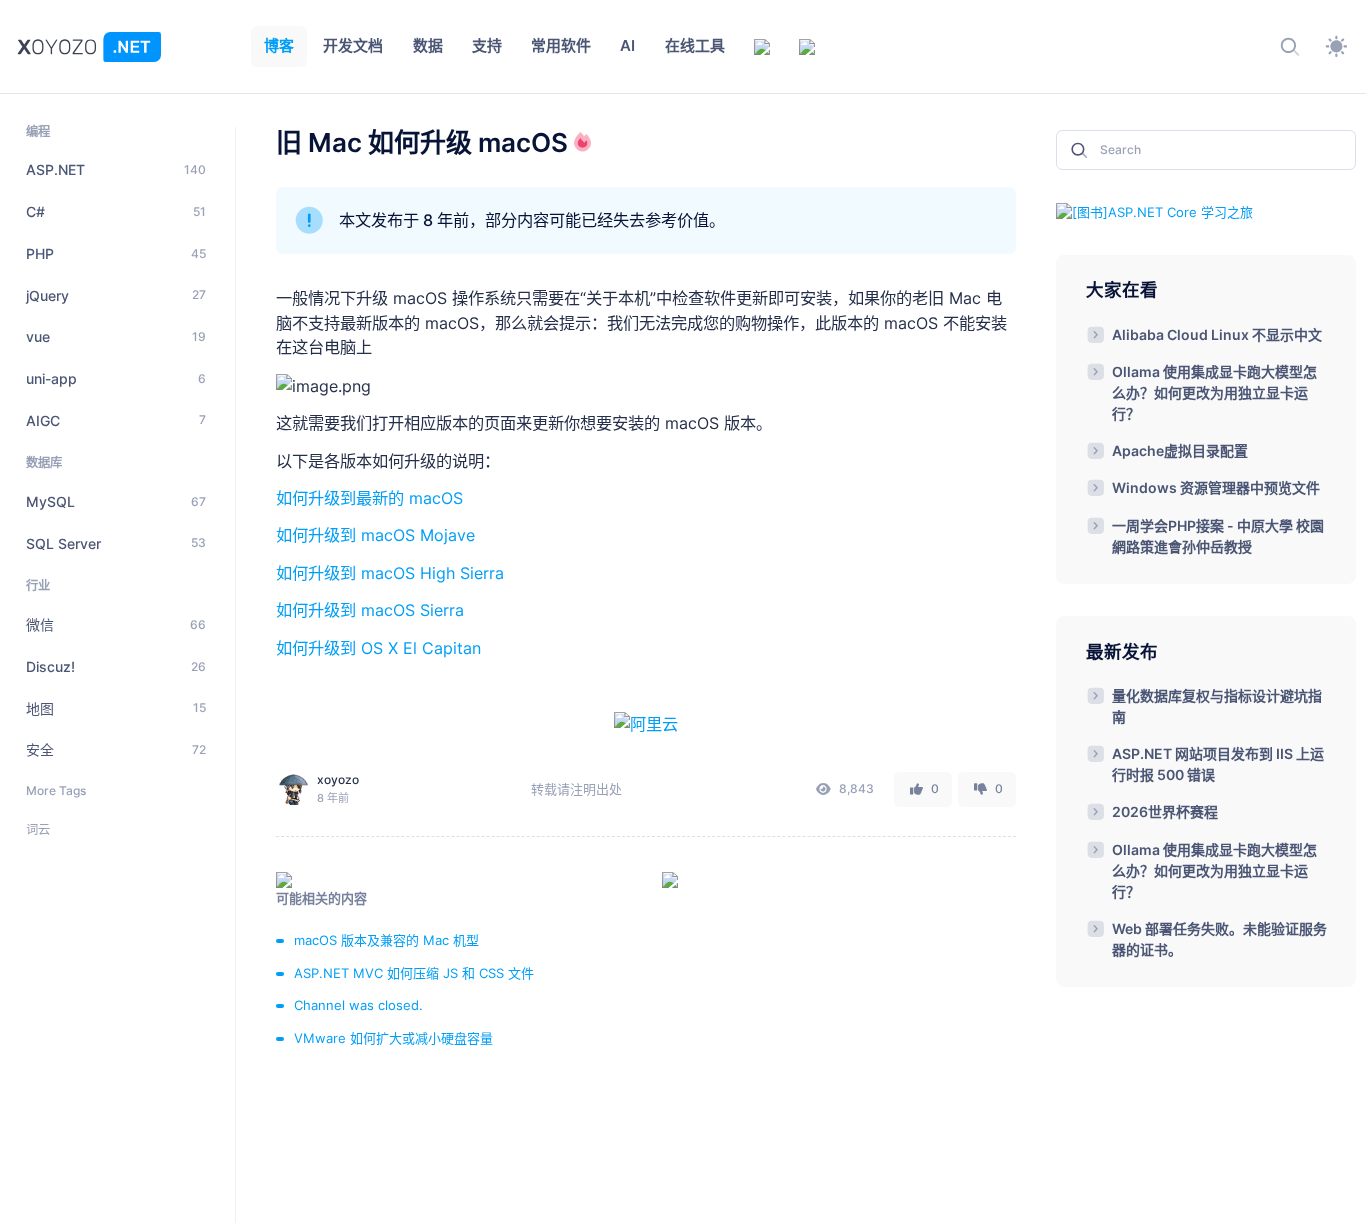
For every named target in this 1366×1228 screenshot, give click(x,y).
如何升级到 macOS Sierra (370, 610)
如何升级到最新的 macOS (369, 498)
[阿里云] (646, 722)
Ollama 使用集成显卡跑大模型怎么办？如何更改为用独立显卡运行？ (1214, 392)
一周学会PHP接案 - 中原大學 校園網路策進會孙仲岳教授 (1218, 536)
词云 (38, 829)
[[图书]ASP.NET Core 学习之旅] (1154, 211)
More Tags (56, 790)
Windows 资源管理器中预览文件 (1216, 487)
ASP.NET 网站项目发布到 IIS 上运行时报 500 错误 (1218, 764)
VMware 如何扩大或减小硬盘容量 (393, 1038)
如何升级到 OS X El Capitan (378, 648)
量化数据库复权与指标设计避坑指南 (1217, 706)
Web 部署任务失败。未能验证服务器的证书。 (1219, 939)
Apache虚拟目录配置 (1180, 450)
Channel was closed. (358, 1005)
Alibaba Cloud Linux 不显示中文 (1217, 334)
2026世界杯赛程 (1165, 811)
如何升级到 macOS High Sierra (390, 573)
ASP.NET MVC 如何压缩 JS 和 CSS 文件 (414, 973)
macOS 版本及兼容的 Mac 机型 (386, 940)
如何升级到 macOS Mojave (375, 535)
